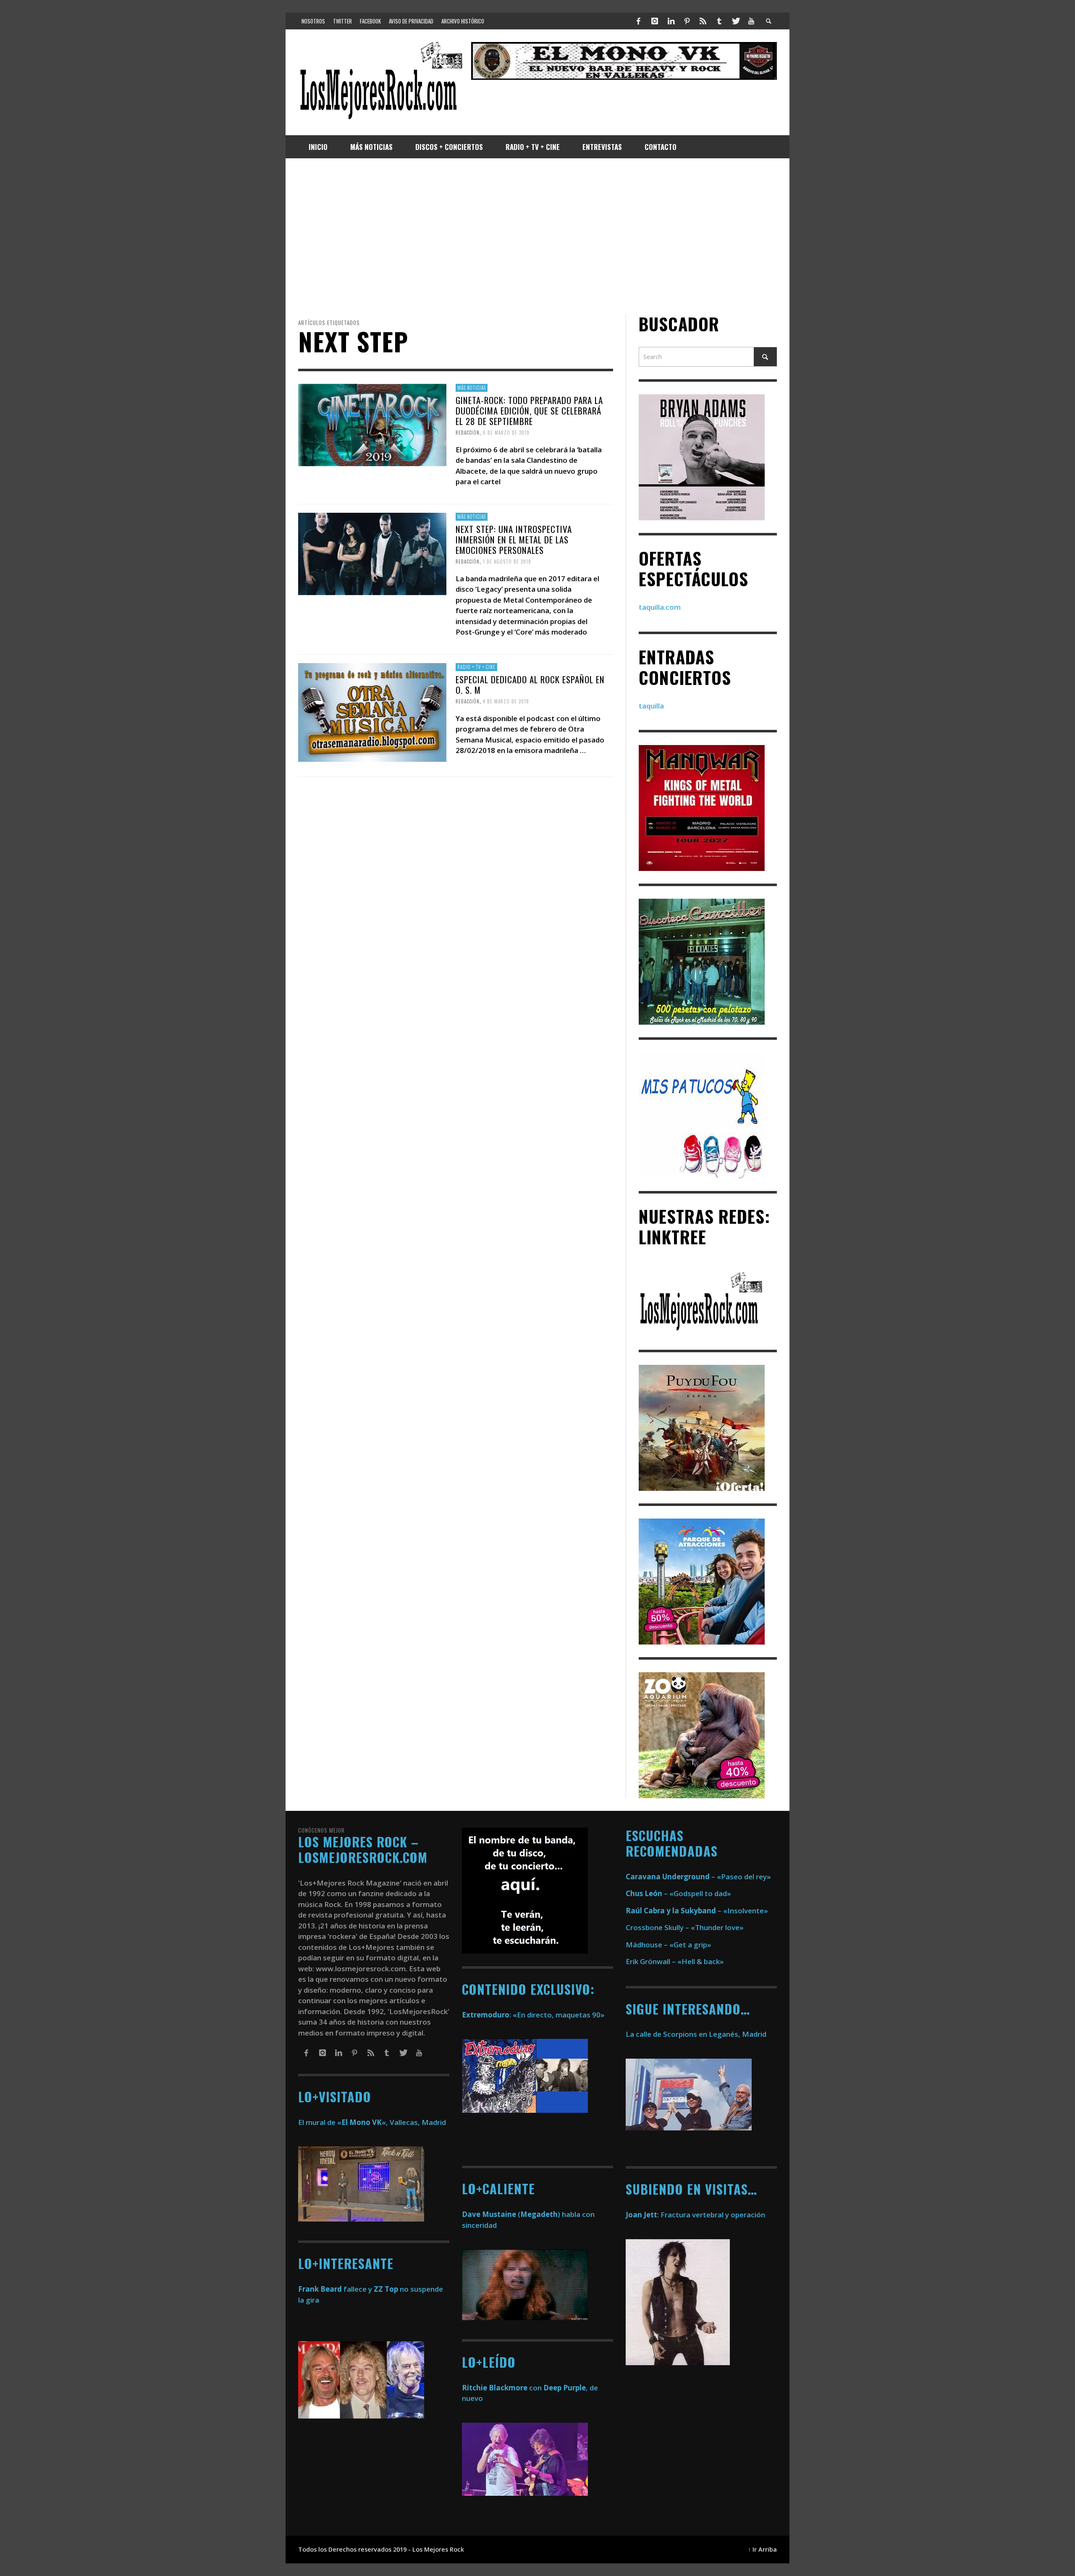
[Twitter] (735, 21)
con (502, 2388)
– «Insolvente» (697, 1911)
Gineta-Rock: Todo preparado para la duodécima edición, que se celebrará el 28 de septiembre (529, 411)
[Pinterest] (687, 21)
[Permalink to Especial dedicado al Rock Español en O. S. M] (372, 712)
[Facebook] (639, 21)
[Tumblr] (719, 21)
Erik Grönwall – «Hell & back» (675, 1961)
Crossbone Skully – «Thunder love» (685, 1927)
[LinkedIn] (671, 21)
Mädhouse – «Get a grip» (669, 1945)
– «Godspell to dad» (678, 1893)
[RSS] (703, 21)
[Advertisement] (537, 236)
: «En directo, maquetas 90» (533, 2015)
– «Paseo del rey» (698, 1877)
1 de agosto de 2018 (507, 561)
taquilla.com (660, 607)
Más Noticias (472, 388)
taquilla (651, 706)
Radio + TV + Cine (476, 667)
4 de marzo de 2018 (506, 701)
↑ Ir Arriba (762, 2549)
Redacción (468, 433)
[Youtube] (751, 21)
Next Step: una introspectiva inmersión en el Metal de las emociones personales (514, 539)
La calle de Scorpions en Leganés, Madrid (697, 2034)
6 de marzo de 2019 (506, 433)
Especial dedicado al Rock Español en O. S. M (530, 685)
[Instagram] (655, 21)
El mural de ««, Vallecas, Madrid (372, 2122)
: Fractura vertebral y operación (695, 2215)
